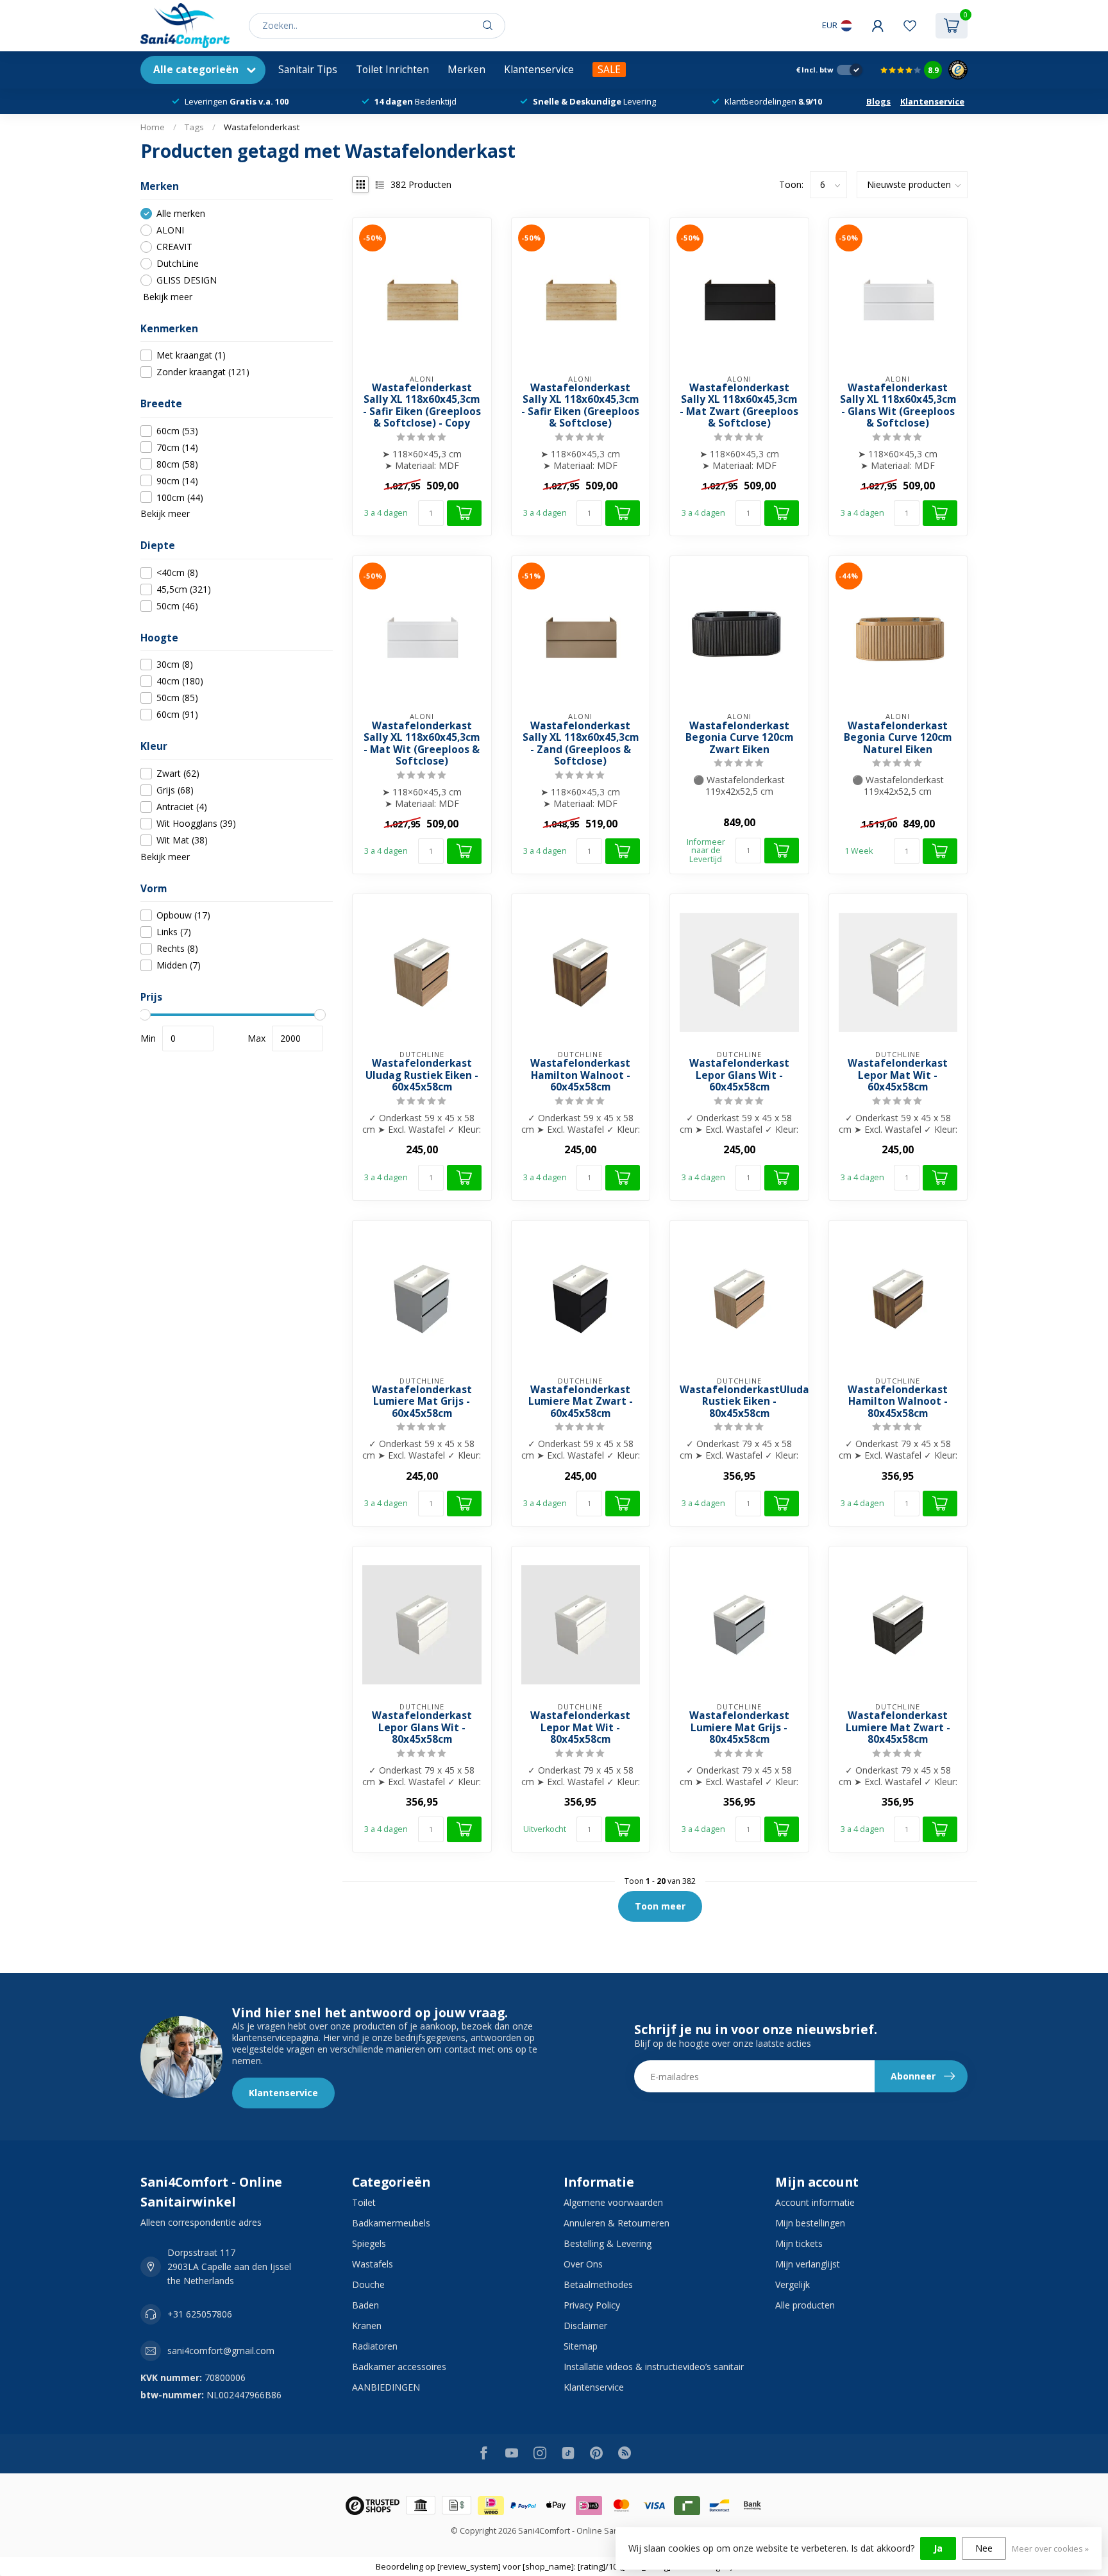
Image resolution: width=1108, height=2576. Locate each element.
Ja (938, 2548)
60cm (177, 431)
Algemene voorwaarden (613, 2202)
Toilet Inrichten (392, 70)
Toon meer (660, 1906)
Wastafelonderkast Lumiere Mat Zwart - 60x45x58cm (581, 1402)
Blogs (878, 101)
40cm (180, 682)
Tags (194, 127)
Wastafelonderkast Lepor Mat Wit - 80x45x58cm (580, 1728)
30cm (175, 665)
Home (153, 127)
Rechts (177, 948)
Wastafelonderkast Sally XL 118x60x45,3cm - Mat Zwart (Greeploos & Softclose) (739, 406)
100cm (180, 497)
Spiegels (369, 2243)
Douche (368, 2284)
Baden (365, 2305)
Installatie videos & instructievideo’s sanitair (654, 2367)
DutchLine (178, 263)
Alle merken (181, 213)
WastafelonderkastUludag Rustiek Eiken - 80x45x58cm (739, 1402)
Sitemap (581, 2346)
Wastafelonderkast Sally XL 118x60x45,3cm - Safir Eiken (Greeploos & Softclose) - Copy (422, 406)
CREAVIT (174, 247)
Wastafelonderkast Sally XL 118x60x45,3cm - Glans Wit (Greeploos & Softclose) (898, 406)
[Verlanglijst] (910, 26)
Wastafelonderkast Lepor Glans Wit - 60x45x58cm (739, 1075)
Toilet (364, 2202)
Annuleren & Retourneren (617, 2223)
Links (174, 932)
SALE (609, 70)
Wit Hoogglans (196, 823)
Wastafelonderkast (262, 127)
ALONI (170, 230)
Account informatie (815, 2202)
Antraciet (182, 807)
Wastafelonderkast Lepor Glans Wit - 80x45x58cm (422, 1728)
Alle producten (805, 2305)
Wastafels (373, 2264)
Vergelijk (793, 2284)
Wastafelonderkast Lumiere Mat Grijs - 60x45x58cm (422, 1402)
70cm (177, 447)
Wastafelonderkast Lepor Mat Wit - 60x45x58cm (898, 1075)
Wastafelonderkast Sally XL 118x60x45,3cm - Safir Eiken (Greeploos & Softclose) (580, 406)
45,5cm (184, 589)
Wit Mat (182, 840)
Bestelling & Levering (608, 2243)
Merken (466, 70)
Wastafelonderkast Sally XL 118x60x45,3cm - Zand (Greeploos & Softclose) (581, 744)
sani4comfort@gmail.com (221, 2351)
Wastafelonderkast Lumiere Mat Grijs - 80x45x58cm (739, 1728)
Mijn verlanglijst (808, 2264)
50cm (177, 606)
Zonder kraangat (203, 372)
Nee (984, 2548)
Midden (179, 965)
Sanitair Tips (308, 70)
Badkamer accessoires (399, 2367)
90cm (177, 481)
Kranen (367, 2326)
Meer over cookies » (1050, 2549)
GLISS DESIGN (187, 280)
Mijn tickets (799, 2243)
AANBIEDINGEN (386, 2387)
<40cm (177, 572)
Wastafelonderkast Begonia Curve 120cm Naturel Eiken (898, 738)
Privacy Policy (592, 2305)
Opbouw (183, 915)
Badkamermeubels (391, 2223)
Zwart (178, 773)
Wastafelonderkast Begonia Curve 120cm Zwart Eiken (739, 738)
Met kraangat (191, 355)
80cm (177, 464)
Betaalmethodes (598, 2284)
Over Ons (583, 2264)
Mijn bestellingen (810, 2223)
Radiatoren (375, 2346)
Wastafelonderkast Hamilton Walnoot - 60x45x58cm (580, 1075)
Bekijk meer (166, 297)
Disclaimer (585, 2326)
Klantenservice (539, 70)
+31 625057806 (200, 2314)
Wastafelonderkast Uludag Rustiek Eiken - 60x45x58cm (422, 1075)
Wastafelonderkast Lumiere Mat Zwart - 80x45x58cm (898, 1728)
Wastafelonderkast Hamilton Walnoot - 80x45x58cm (898, 1402)
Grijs (175, 790)
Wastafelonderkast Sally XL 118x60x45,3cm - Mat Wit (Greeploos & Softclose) (422, 744)
